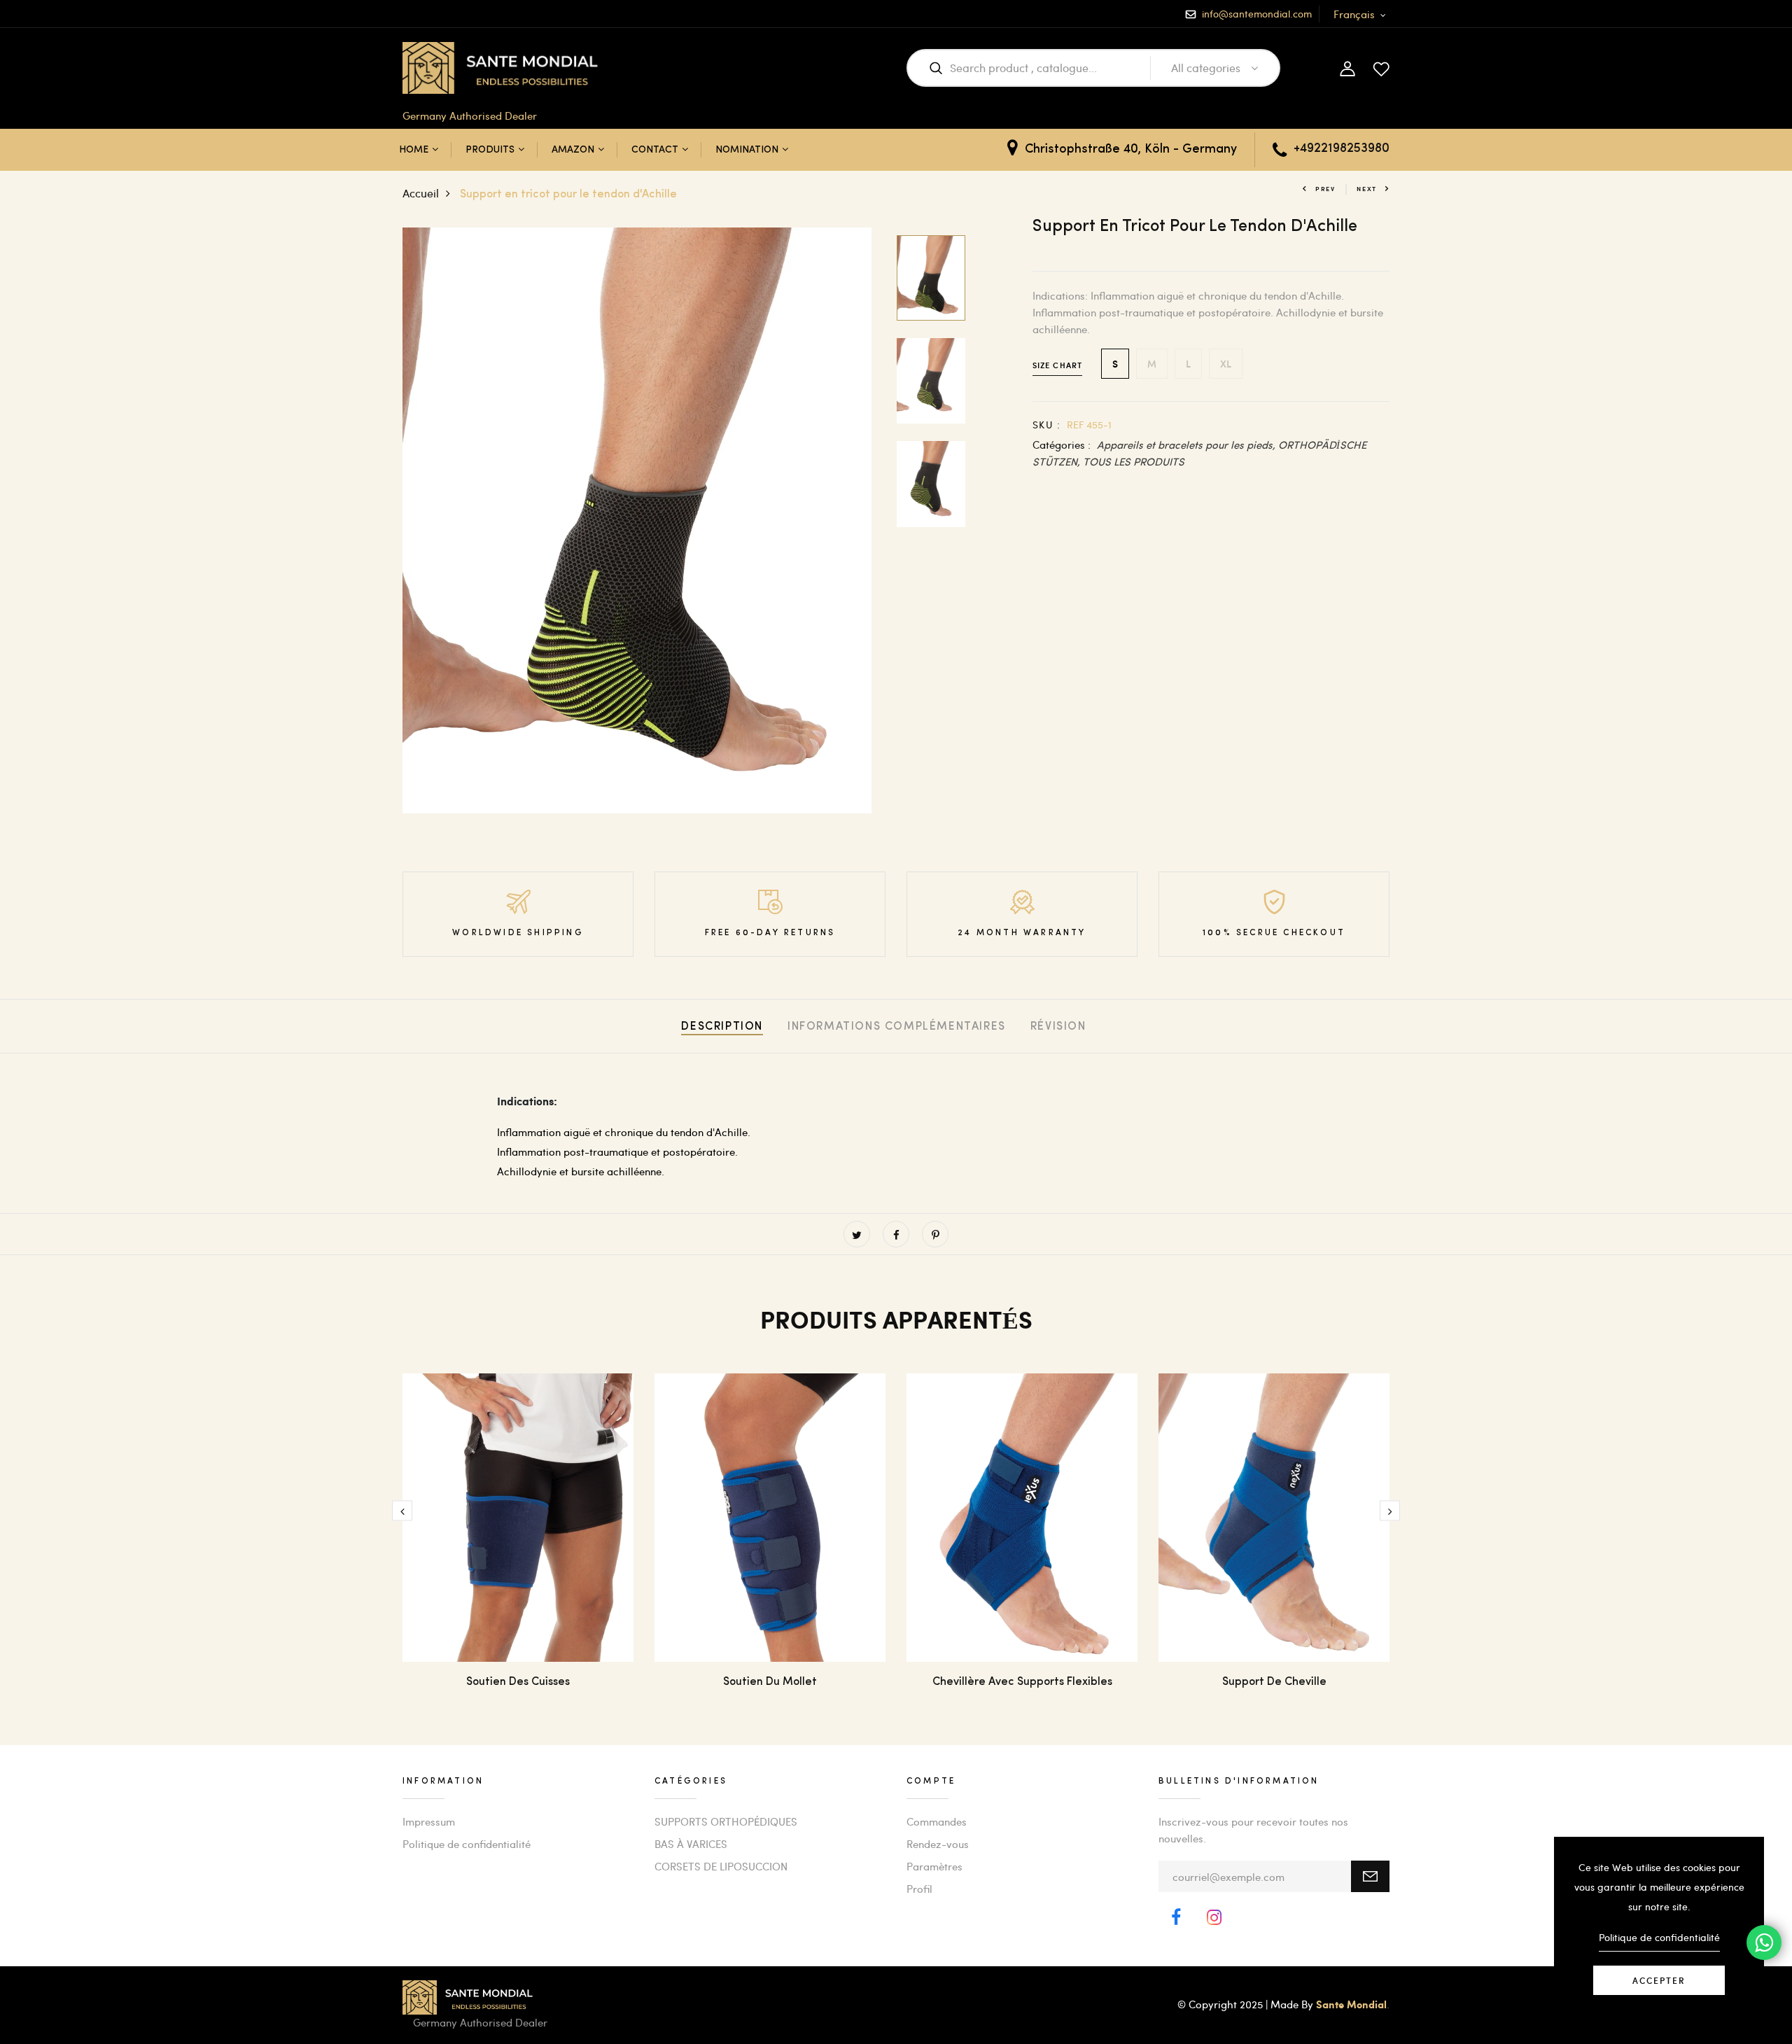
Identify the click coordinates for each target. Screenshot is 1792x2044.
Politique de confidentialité (467, 1844)
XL (1226, 364)
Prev (1325, 189)
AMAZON (573, 150)
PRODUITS (490, 150)
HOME (414, 150)
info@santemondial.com (1257, 14)
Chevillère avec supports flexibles (1022, 1682)
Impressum (429, 1821)
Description (722, 1027)
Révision (1058, 1027)
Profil (919, 1889)
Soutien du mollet (770, 1682)
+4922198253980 (1342, 149)
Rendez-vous (938, 1844)
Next (1367, 189)
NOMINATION (747, 150)
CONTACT (655, 150)
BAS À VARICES (691, 1844)
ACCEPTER (1659, 1980)
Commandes (937, 1821)
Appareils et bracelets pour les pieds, (1188, 444)
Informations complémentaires (897, 1027)
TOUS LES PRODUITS (1134, 461)
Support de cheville (1274, 1682)
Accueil (421, 193)
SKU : (1046, 425)
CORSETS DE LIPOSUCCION (721, 1866)
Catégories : (1062, 444)
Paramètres (934, 1866)
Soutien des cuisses (518, 1682)
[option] (637, 521)
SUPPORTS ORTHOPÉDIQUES (726, 1821)
